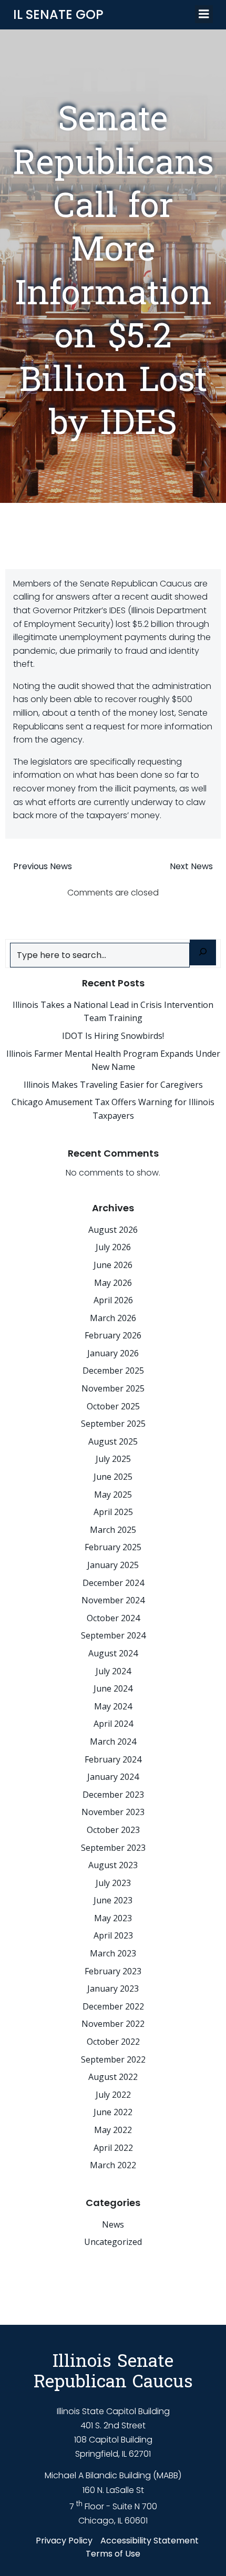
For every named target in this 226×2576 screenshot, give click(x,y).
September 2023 (113, 1848)
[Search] (203, 952)
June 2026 (113, 1265)
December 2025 (113, 1371)
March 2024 (113, 1742)
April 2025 (113, 1512)
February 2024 (113, 1759)
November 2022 (113, 2024)
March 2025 (113, 1530)
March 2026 (113, 1318)
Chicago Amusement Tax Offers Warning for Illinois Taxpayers (113, 1109)
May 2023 (113, 1918)
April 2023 (113, 1935)
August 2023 (113, 1865)
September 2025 (113, 1424)
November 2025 (113, 1388)
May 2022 (113, 2130)
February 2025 (113, 1547)
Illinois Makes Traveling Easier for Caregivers (113, 1085)
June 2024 (113, 1688)
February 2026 (113, 1335)
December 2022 (113, 2006)
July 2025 (113, 1459)
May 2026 (113, 1283)
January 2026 (113, 1353)
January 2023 (113, 1988)
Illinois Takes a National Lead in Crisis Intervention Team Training (113, 1012)
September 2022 (113, 2059)
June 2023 (113, 1900)
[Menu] (204, 14)
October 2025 (113, 1406)
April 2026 (113, 1300)
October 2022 (113, 2042)
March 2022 (113, 2165)
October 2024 (113, 1618)
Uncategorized (113, 2242)
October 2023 (113, 1830)
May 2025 (113, 1495)
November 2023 (113, 1812)
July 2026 (113, 1247)
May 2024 (113, 1706)
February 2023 (113, 1971)
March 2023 (113, 1953)
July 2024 (113, 1671)
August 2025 (113, 1441)
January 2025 (113, 1565)
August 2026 (113, 1230)
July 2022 (113, 2095)
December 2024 (113, 1583)
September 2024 (113, 1635)
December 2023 (113, 1795)
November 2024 (113, 1600)
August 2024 (113, 1653)
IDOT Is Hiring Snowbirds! (113, 1036)
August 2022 (113, 2077)
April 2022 (113, 2148)
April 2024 (113, 1724)
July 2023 (113, 1883)
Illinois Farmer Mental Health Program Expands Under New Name (113, 1060)
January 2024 (113, 1777)
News (113, 2224)
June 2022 (113, 2112)
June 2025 (113, 1477)
